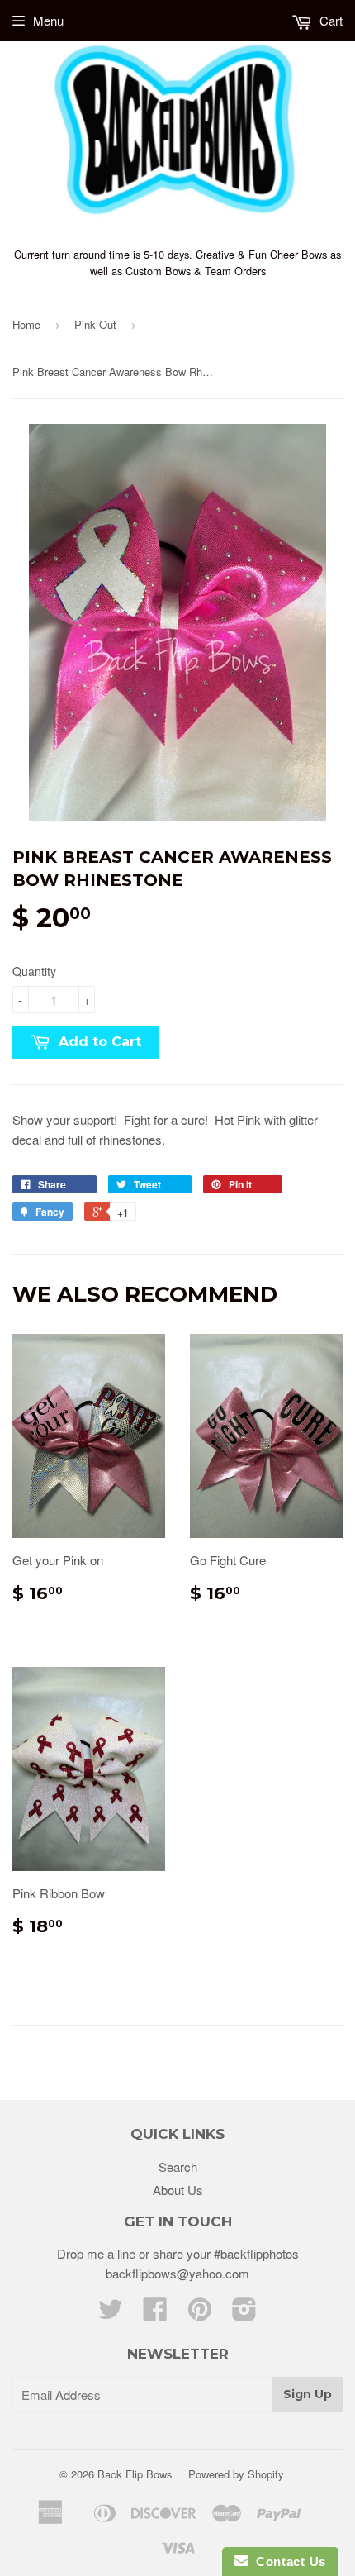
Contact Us (287, 2562)
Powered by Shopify (236, 2474)
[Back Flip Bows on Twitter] (111, 2314)
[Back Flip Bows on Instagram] (244, 2314)
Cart (329, 20)
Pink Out (95, 324)
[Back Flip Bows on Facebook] (155, 2314)
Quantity (34, 971)
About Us (178, 2190)
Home (26, 324)
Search (178, 2167)
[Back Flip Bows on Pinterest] (200, 2314)
